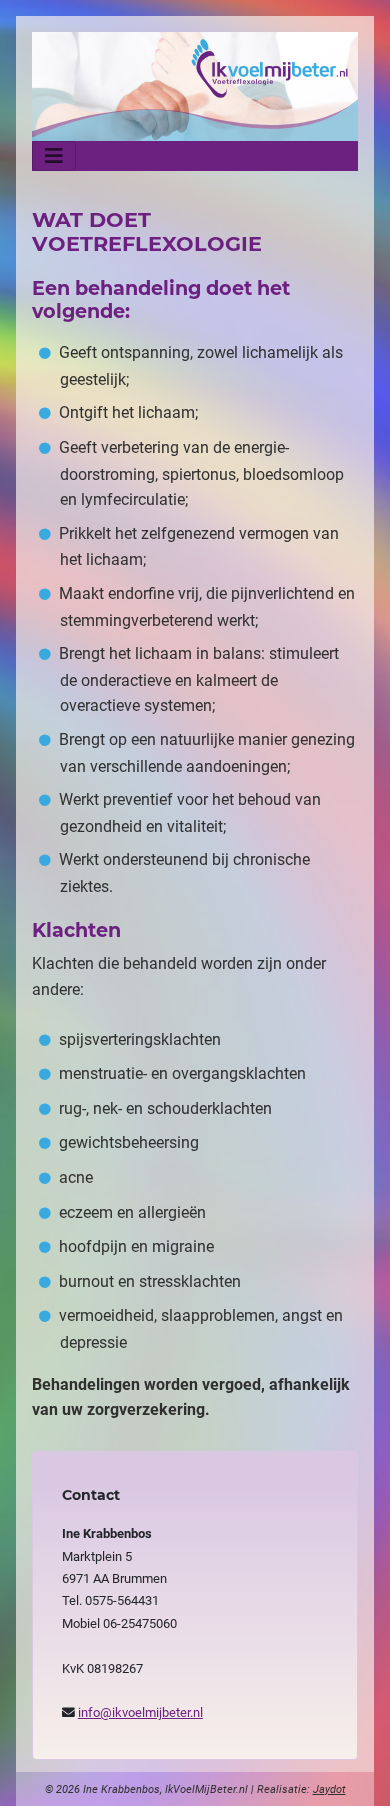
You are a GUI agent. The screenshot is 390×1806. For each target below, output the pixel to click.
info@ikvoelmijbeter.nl (140, 1712)
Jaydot (329, 1789)
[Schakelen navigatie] (54, 156)
